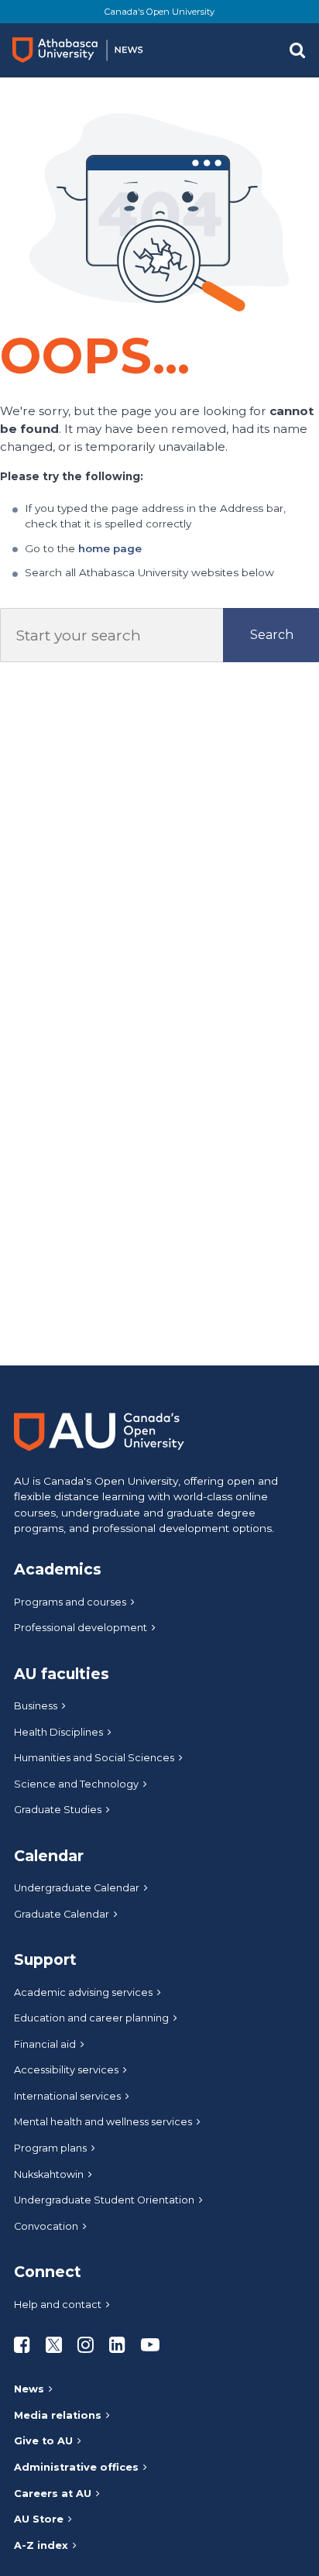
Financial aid (45, 2044)
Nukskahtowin (49, 2174)
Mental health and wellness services (103, 2122)
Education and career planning (91, 2018)
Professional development (81, 1628)
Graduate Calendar (62, 1914)
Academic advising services (83, 1992)
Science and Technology (76, 1784)
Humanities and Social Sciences (94, 1758)
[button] (297, 50)
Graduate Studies (58, 1810)
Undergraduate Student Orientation (104, 2200)
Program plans (50, 2148)
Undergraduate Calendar (77, 1888)
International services (67, 2096)
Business (36, 1706)
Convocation (46, 2226)
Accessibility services (66, 2070)
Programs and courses (70, 1602)
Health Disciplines (58, 1732)
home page (110, 548)
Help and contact (58, 2305)
